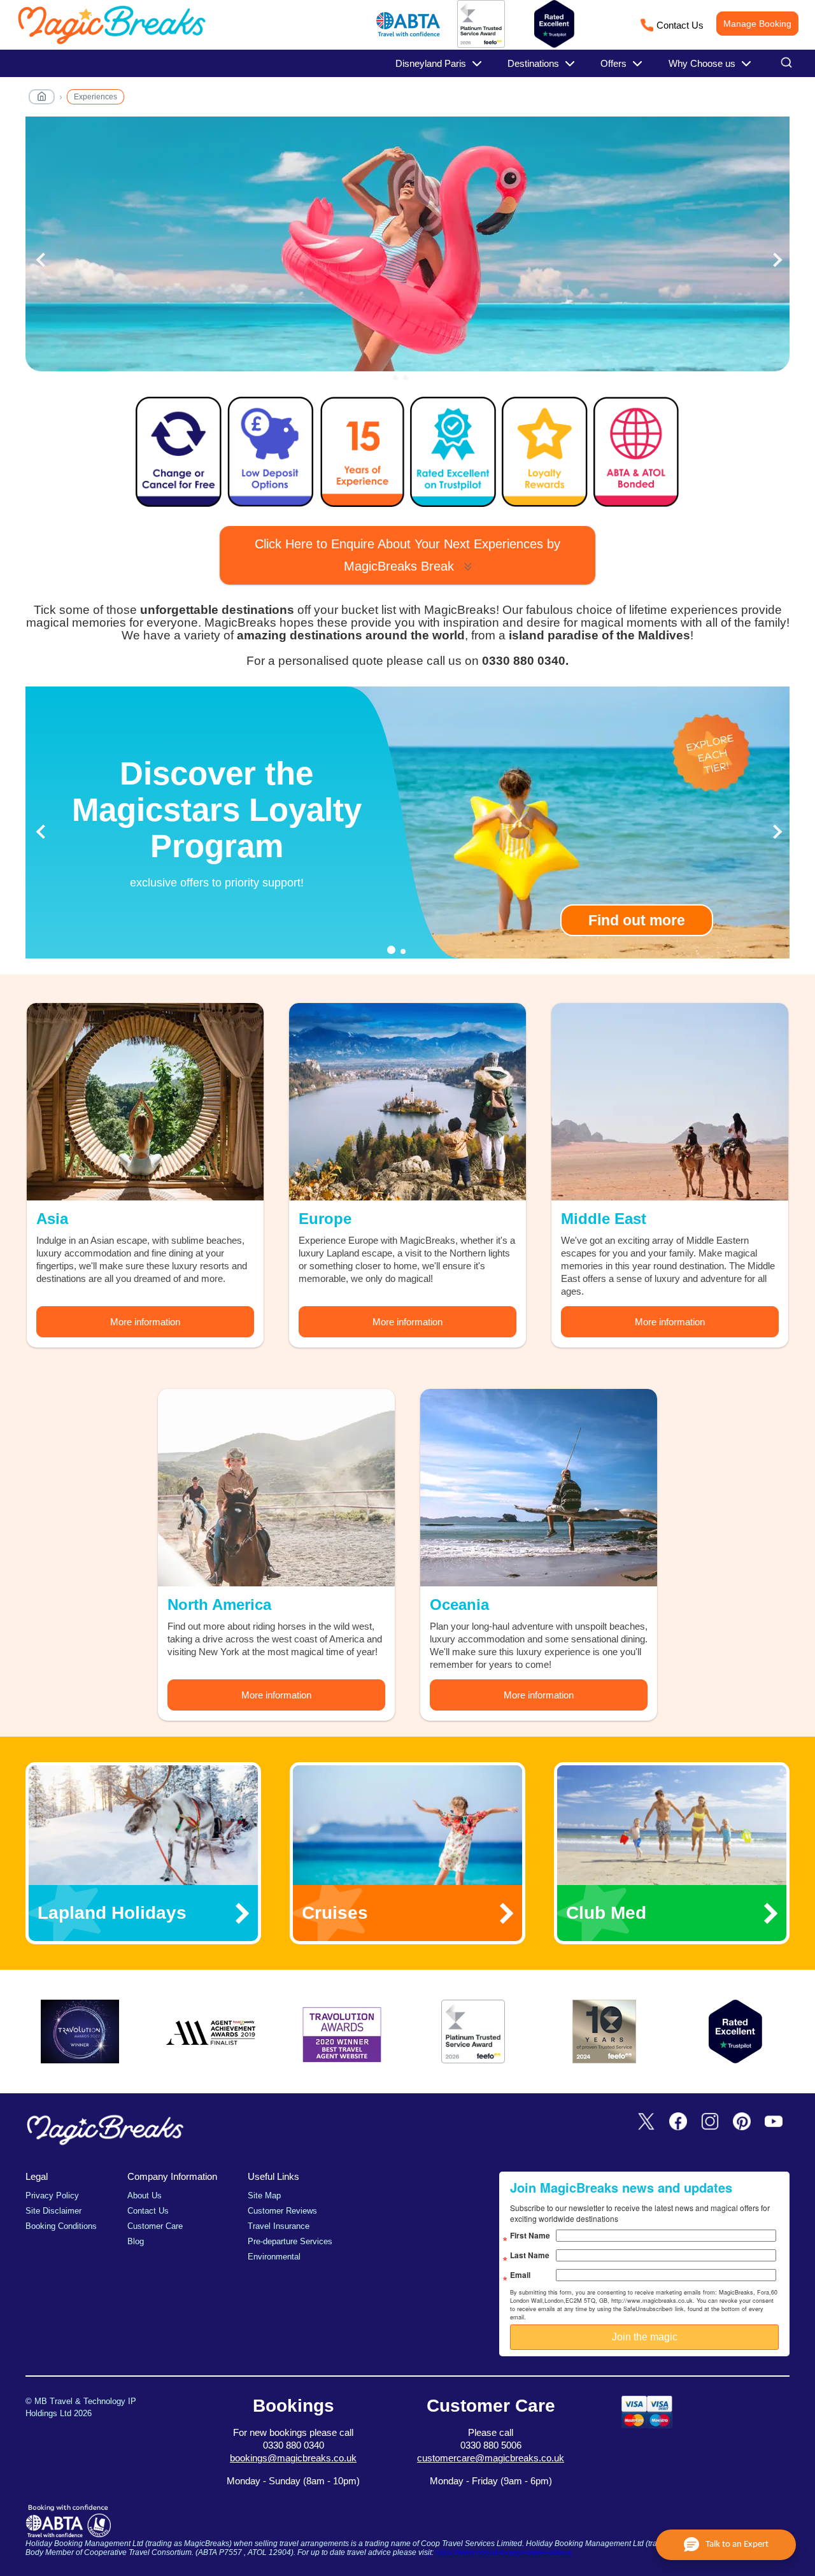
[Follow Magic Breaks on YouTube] (774, 2122)
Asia (52, 1219)
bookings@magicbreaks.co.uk (293, 2458)
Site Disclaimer (53, 2211)
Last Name (530, 2255)
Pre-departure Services (290, 2241)
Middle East (604, 1219)
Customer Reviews (282, 2211)
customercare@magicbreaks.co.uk (491, 2458)
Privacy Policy (52, 2195)
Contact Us (680, 25)
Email (520, 2275)
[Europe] (407, 1102)
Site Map (264, 2195)
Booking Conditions (61, 2226)
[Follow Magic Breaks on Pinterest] (742, 2122)
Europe (325, 1219)
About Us (145, 2195)
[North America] (276, 1488)
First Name (530, 2235)
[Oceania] (539, 1488)
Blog (136, 2241)
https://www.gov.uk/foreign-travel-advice (504, 2552)
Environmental (274, 2257)
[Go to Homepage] (42, 99)
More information (145, 1322)
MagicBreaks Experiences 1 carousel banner (407, 251)
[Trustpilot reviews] (554, 24)
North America (219, 1605)
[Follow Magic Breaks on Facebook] (678, 2122)
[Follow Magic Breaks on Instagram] (710, 2122)
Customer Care (155, 2226)
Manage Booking (757, 24)
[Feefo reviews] (481, 45)
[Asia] (145, 1102)
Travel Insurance (279, 2226)
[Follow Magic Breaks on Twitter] (646, 2122)
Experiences (96, 97)
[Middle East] (670, 1102)
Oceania (459, 1605)
